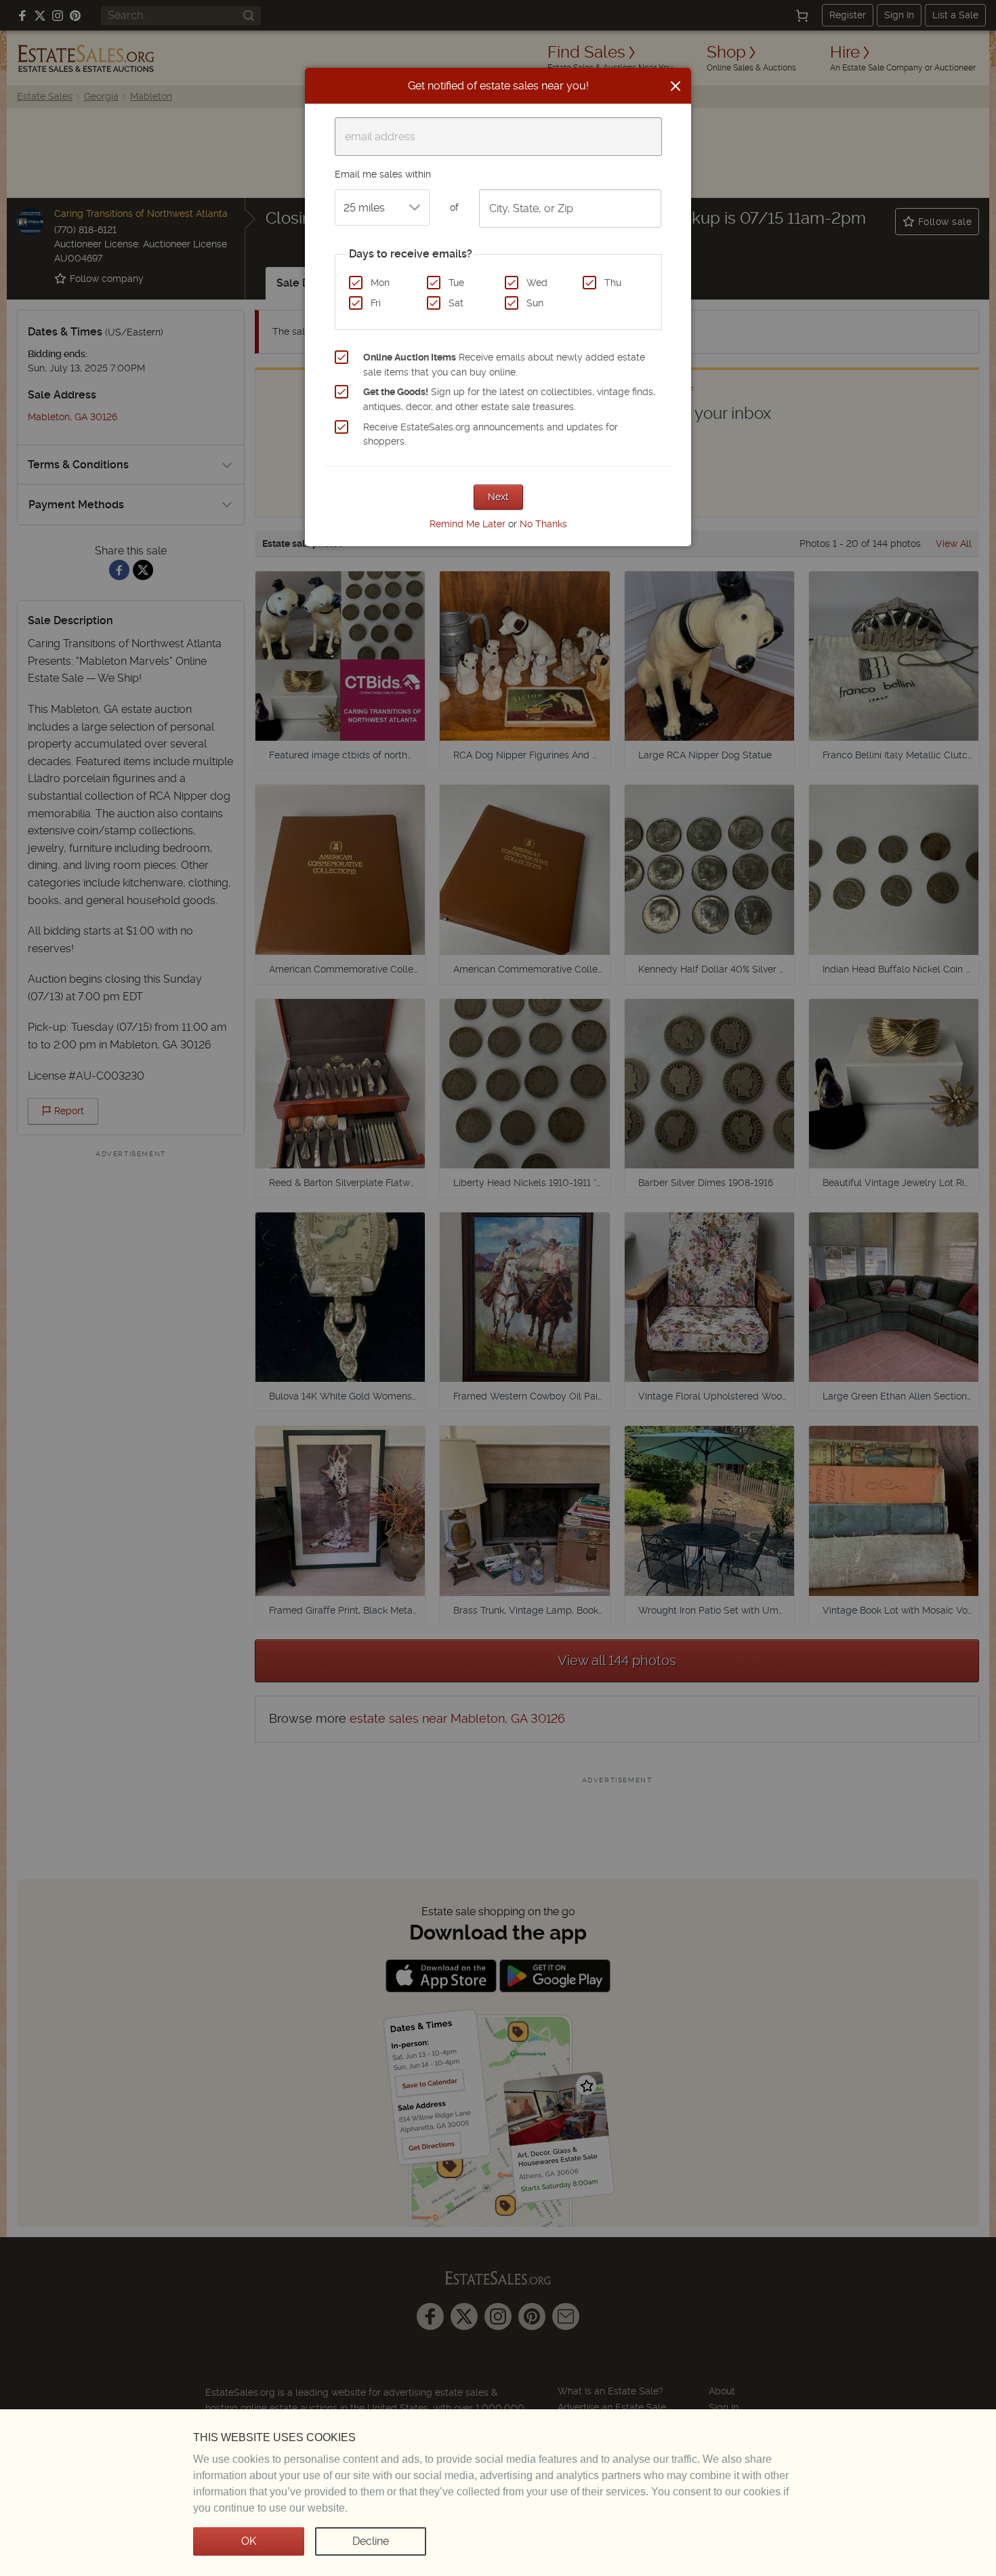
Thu (613, 283)
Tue (456, 283)
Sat (456, 303)
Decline (371, 2541)
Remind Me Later (468, 524)
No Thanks (543, 524)
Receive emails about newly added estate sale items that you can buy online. (504, 365)
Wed (537, 283)
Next (498, 497)
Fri (376, 303)
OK (249, 2541)
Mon (380, 283)
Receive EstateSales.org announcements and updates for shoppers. (491, 434)
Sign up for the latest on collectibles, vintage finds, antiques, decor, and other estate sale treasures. (509, 399)
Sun (535, 303)
